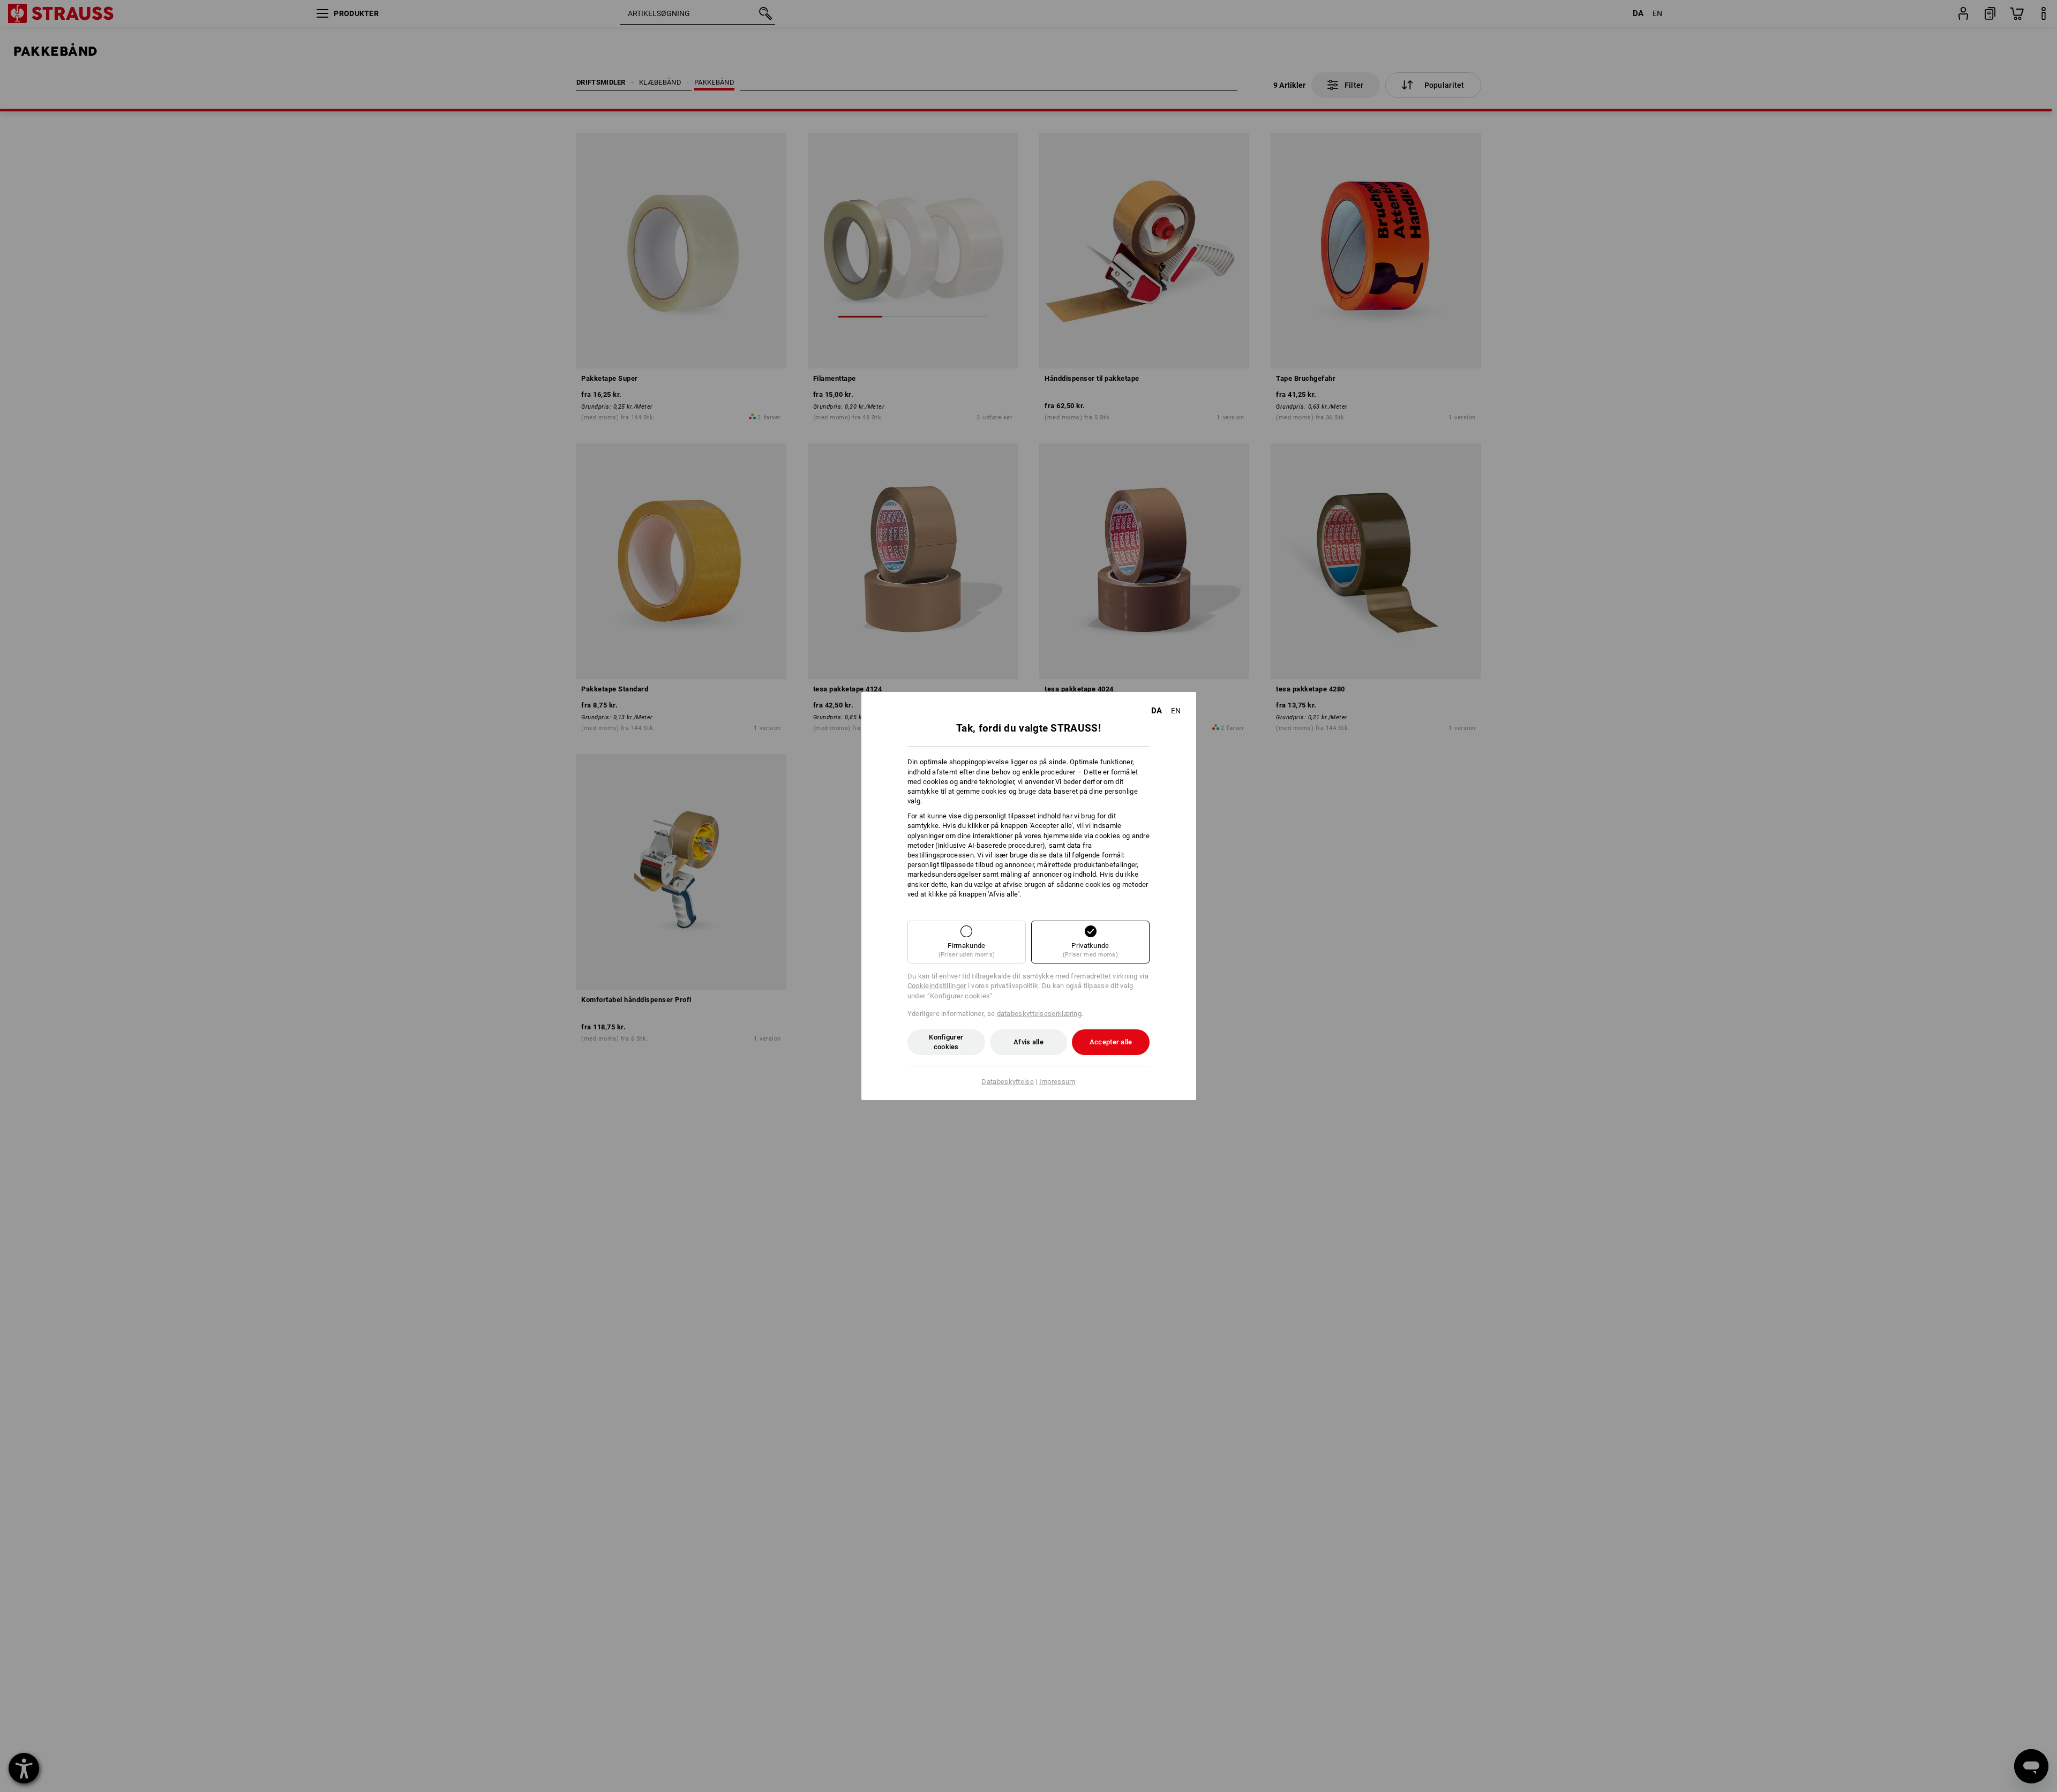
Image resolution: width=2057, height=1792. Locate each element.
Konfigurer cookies (946, 1042)
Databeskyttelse (1008, 1082)
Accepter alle (1111, 1042)
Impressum (1057, 1082)
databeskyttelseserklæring (1039, 1014)
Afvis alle (1028, 1042)
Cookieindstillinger (937, 986)
